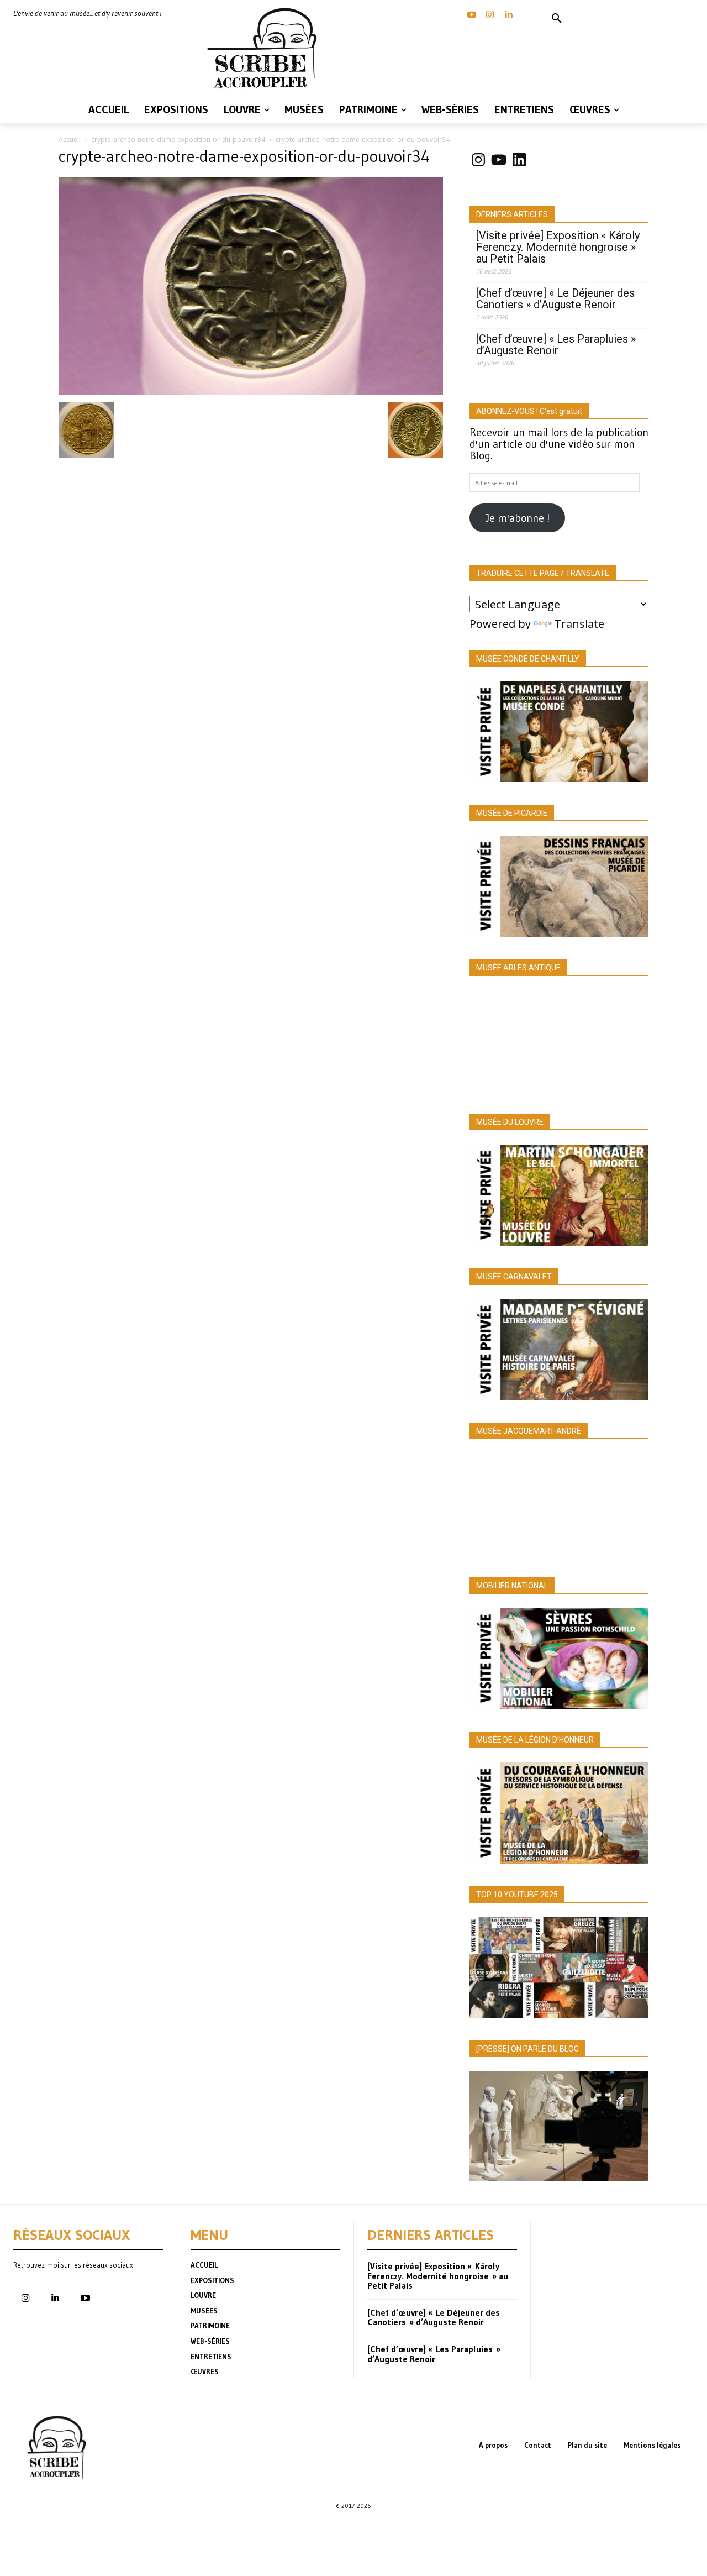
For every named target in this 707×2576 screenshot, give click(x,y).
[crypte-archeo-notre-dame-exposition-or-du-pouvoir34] (251, 391)
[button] (557, 19)
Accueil (70, 140)
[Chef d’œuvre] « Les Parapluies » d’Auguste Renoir (556, 345)
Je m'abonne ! (518, 518)
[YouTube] (472, 15)
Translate (579, 624)
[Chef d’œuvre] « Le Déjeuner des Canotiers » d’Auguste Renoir (555, 299)
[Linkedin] (508, 15)
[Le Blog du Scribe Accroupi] (265, 48)
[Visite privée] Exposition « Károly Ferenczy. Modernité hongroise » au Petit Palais (558, 247)
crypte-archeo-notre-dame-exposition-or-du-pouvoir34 (178, 140)
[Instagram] (490, 15)
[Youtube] (85, 2299)
